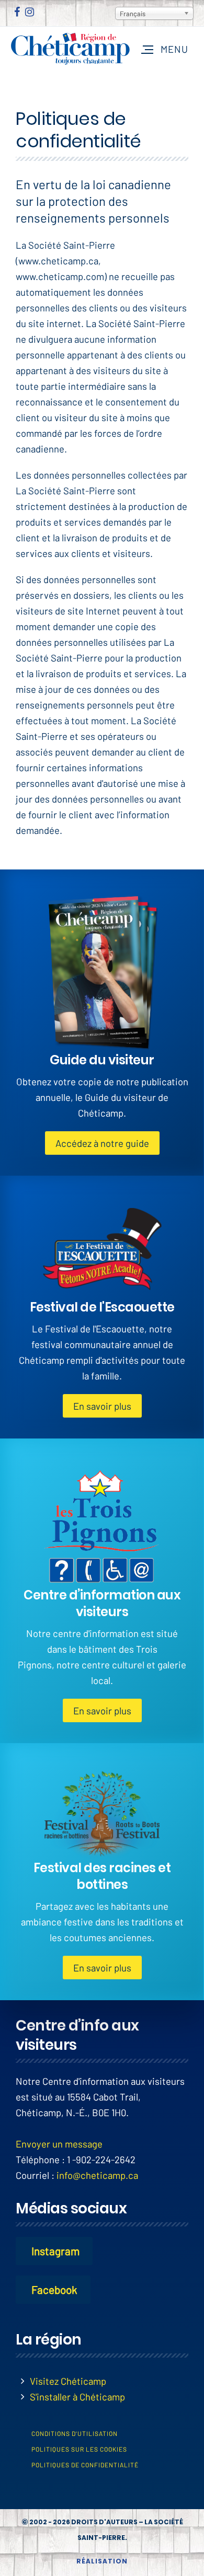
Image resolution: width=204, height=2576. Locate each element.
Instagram (55, 2251)
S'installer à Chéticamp (77, 2397)
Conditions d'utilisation (75, 2433)
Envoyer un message (59, 2144)
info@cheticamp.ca (97, 2175)
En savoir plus (102, 1406)
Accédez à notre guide (102, 1143)
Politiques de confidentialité (85, 2465)
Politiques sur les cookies (79, 2449)
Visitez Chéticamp (68, 2381)
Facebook (54, 2289)
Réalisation (102, 2561)
